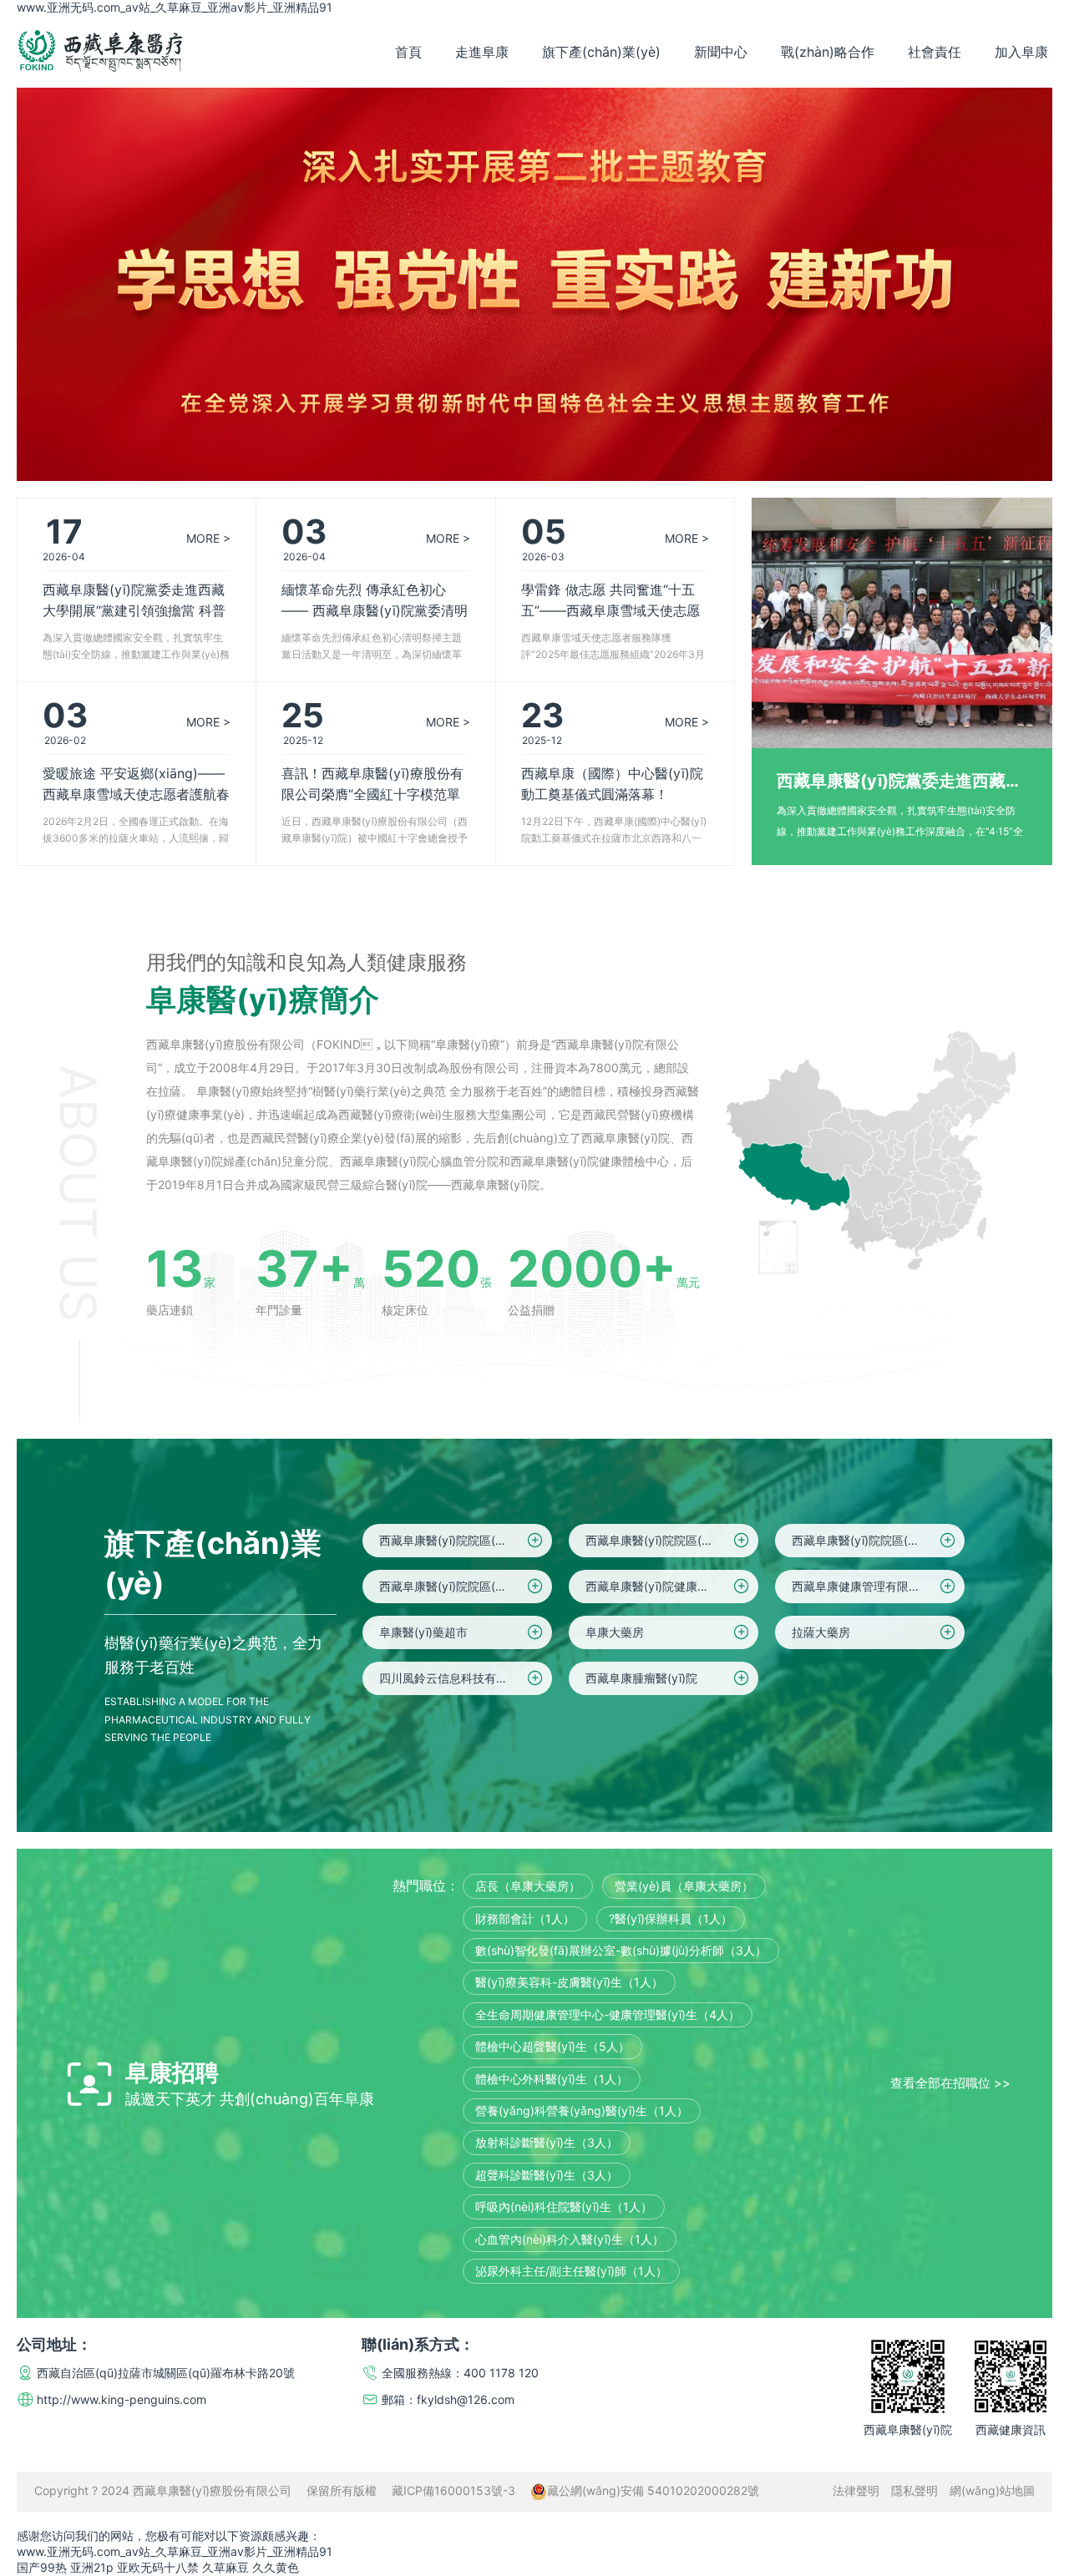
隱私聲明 (914, 2490)
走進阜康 (482, 52)
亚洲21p (92, 2567)
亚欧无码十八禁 (158, 2567)
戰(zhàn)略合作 (828, 52)
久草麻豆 (225, 2567)
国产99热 (42, 2567)
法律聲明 (856, 2490)
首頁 (408, 52)
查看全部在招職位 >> (950, 2083)
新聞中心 (721, 52)
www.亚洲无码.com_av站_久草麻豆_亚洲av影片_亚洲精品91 (175, 7)
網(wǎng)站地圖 (992, 2490)
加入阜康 (1021, 52)
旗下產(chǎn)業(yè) (601, 52)
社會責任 (935, 52)
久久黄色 (276, 2567)
